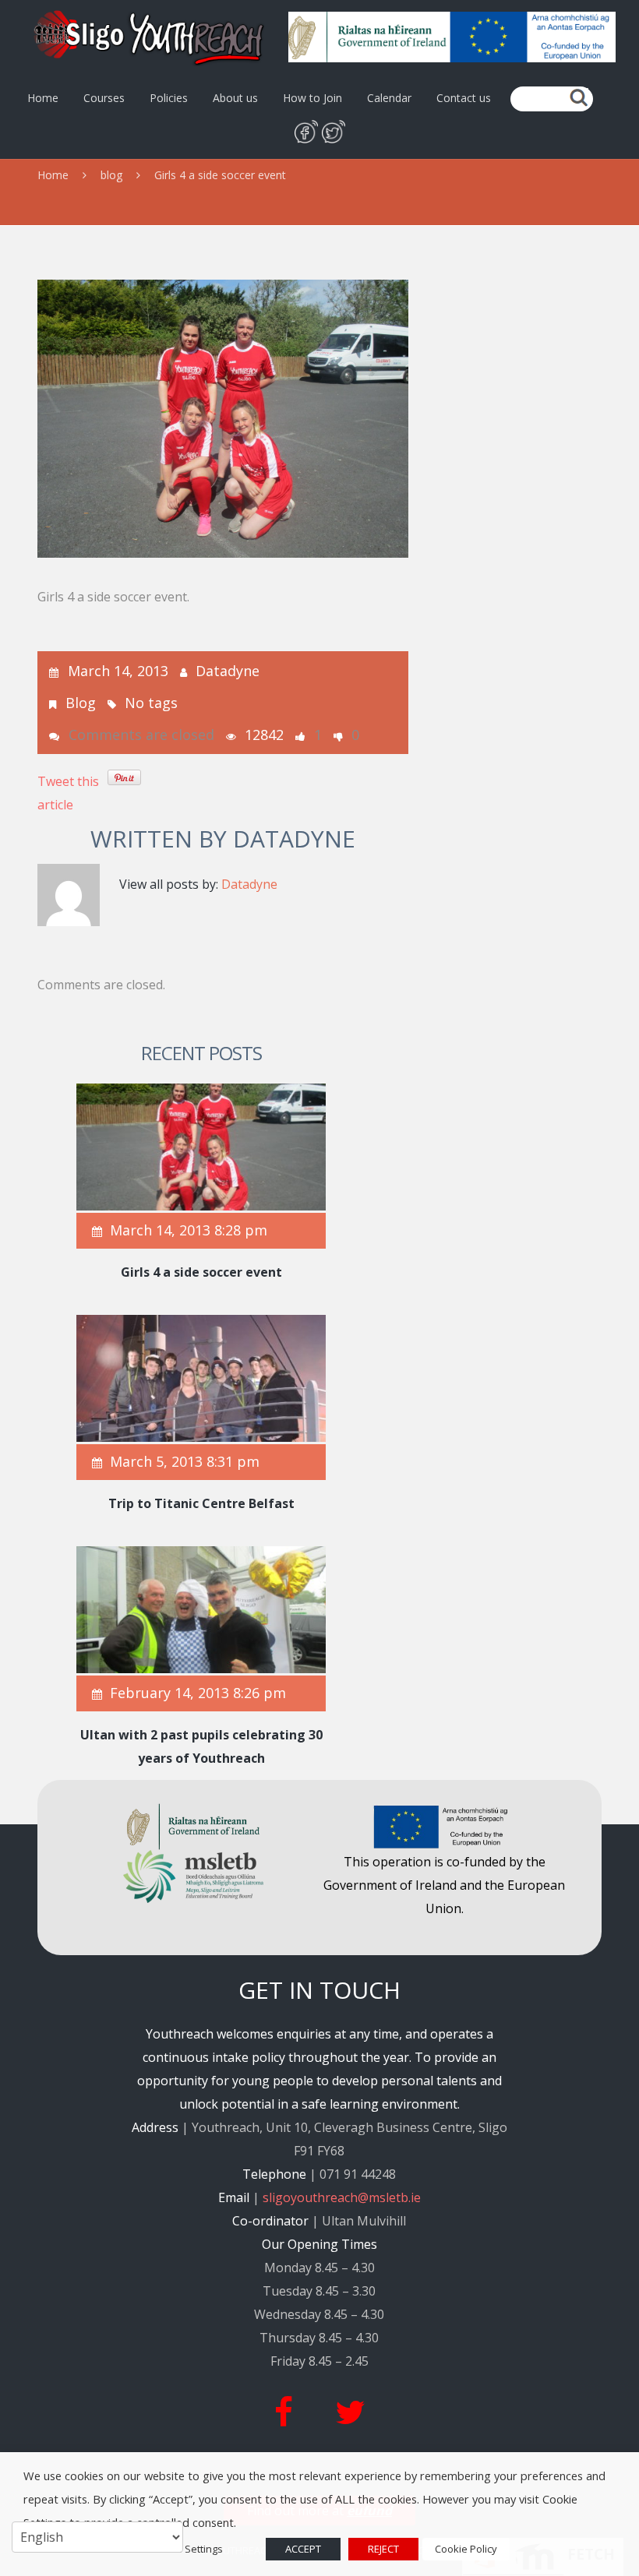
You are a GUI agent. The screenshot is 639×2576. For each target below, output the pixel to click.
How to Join (312, 98)
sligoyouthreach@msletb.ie (342, 2197)
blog (111, 175)
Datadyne (228, 671)
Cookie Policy (466, 2549)
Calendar (389, 98)
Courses (104, 98)
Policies (169, 98)
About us (235, 98)
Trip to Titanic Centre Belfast (201, 1503)
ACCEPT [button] (303, 2549)
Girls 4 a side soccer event (201, 1272)
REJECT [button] (383, 2549)
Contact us (464, 98)
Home (43, 98)
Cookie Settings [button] (186, 2549)
